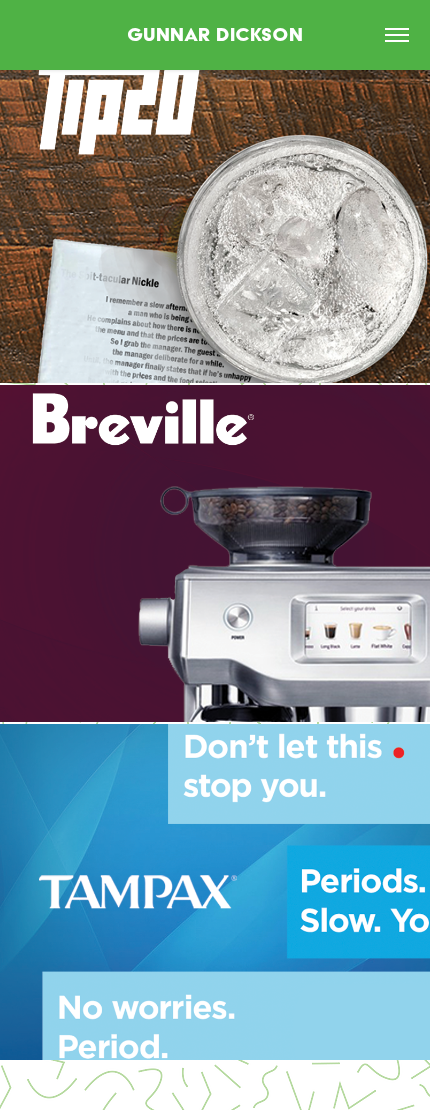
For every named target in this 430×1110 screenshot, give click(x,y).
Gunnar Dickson (215, 34)
